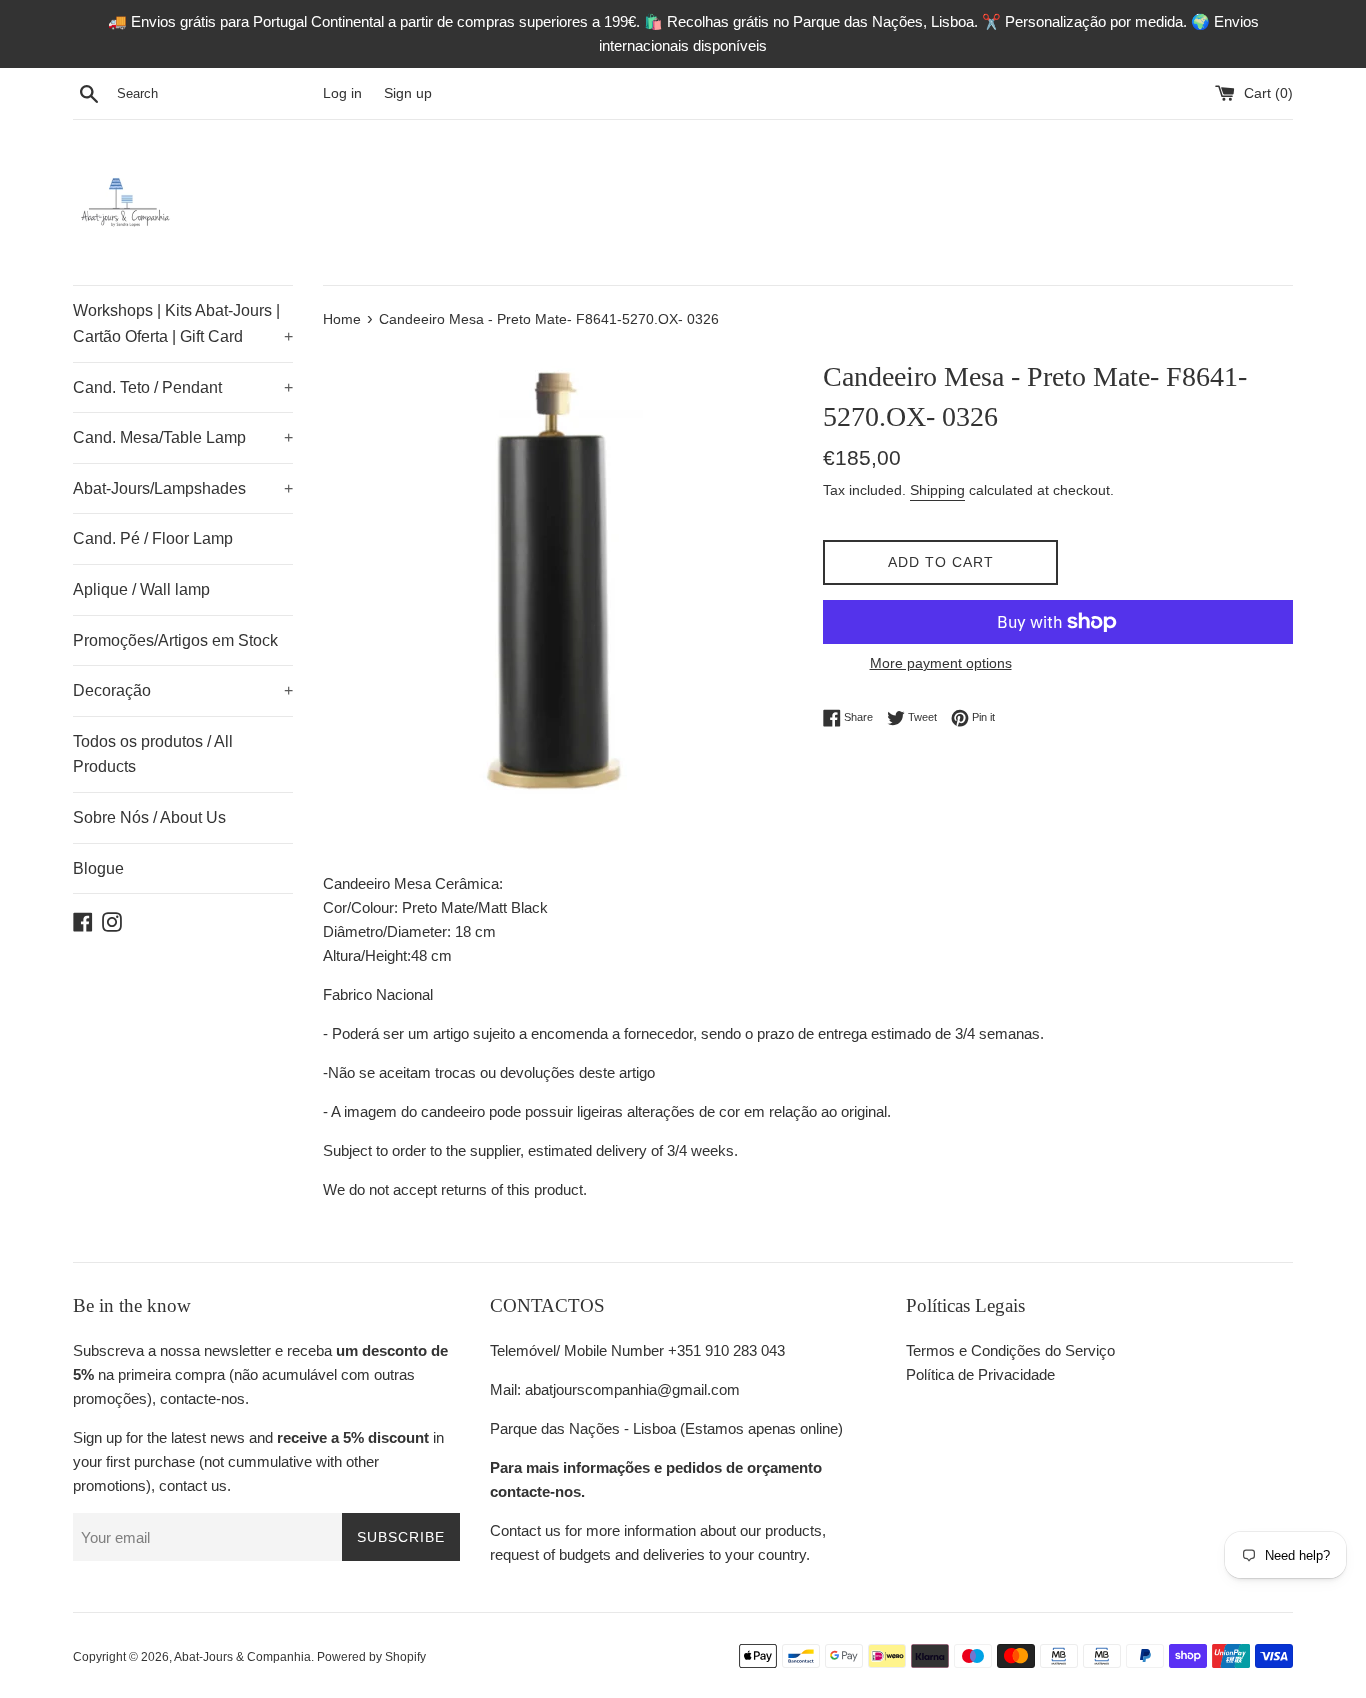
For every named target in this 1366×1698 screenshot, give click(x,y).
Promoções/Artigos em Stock (175, 640)
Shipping (937, 490)
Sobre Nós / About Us (149, 817)
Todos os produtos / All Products (153, 754)
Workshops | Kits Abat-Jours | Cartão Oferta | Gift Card (183, 323)
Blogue (98, 868)
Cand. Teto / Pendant (183, 387)
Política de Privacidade (980, 1374)
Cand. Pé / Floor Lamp (153, 538)
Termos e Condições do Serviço (1010, 1350)
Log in (342, 93)
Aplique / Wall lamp (141, 589)
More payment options (941, 663)
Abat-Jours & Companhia (242, 1657)
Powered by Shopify (371, 1657)
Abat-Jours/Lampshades (183, 488)
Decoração (183, 690)
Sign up (408, 93)
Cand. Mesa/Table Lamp (183, 437)
